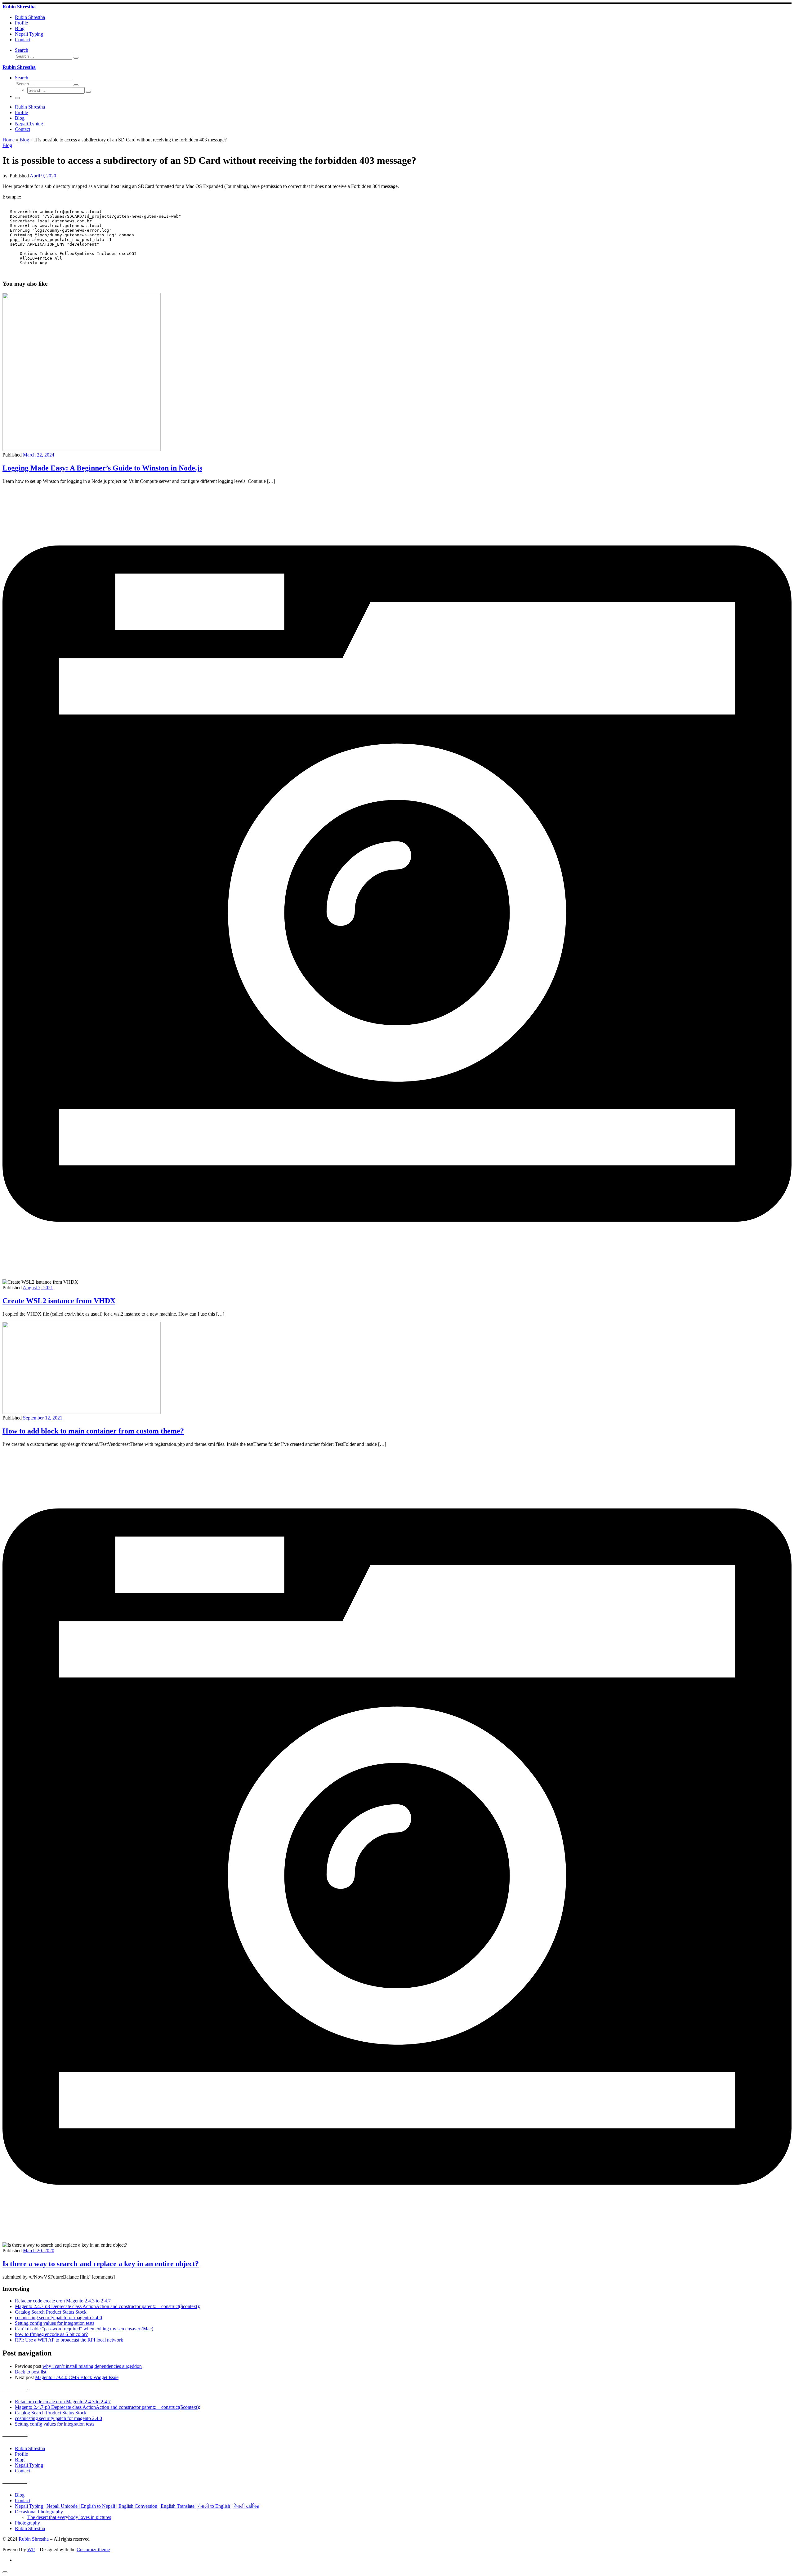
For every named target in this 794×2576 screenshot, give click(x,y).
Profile (21, 2454)
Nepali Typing (29, 2465)
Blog (24, 140)
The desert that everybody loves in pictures (69, 2517)
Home (9, 140)
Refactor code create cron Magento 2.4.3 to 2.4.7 (63, 2301)
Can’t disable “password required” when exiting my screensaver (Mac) (84, 2329)
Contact (22, 2471)
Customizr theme (93, 2549)
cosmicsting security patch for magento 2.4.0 (58, 2318)
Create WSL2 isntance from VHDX (59, 1301)
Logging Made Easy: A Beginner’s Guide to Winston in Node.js (102, 468)
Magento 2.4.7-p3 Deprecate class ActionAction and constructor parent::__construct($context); (107, 2306)
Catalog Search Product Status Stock (51, 2312)
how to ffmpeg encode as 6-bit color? (51, 2334)
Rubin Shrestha (30, 2448)
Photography (27, 2523)
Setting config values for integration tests (55, 2323)
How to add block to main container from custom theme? (93, 1431)
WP (31, 2549)
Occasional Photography (39, 2512)
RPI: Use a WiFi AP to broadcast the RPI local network (69, 2340)
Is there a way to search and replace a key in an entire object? (101, 2264)
